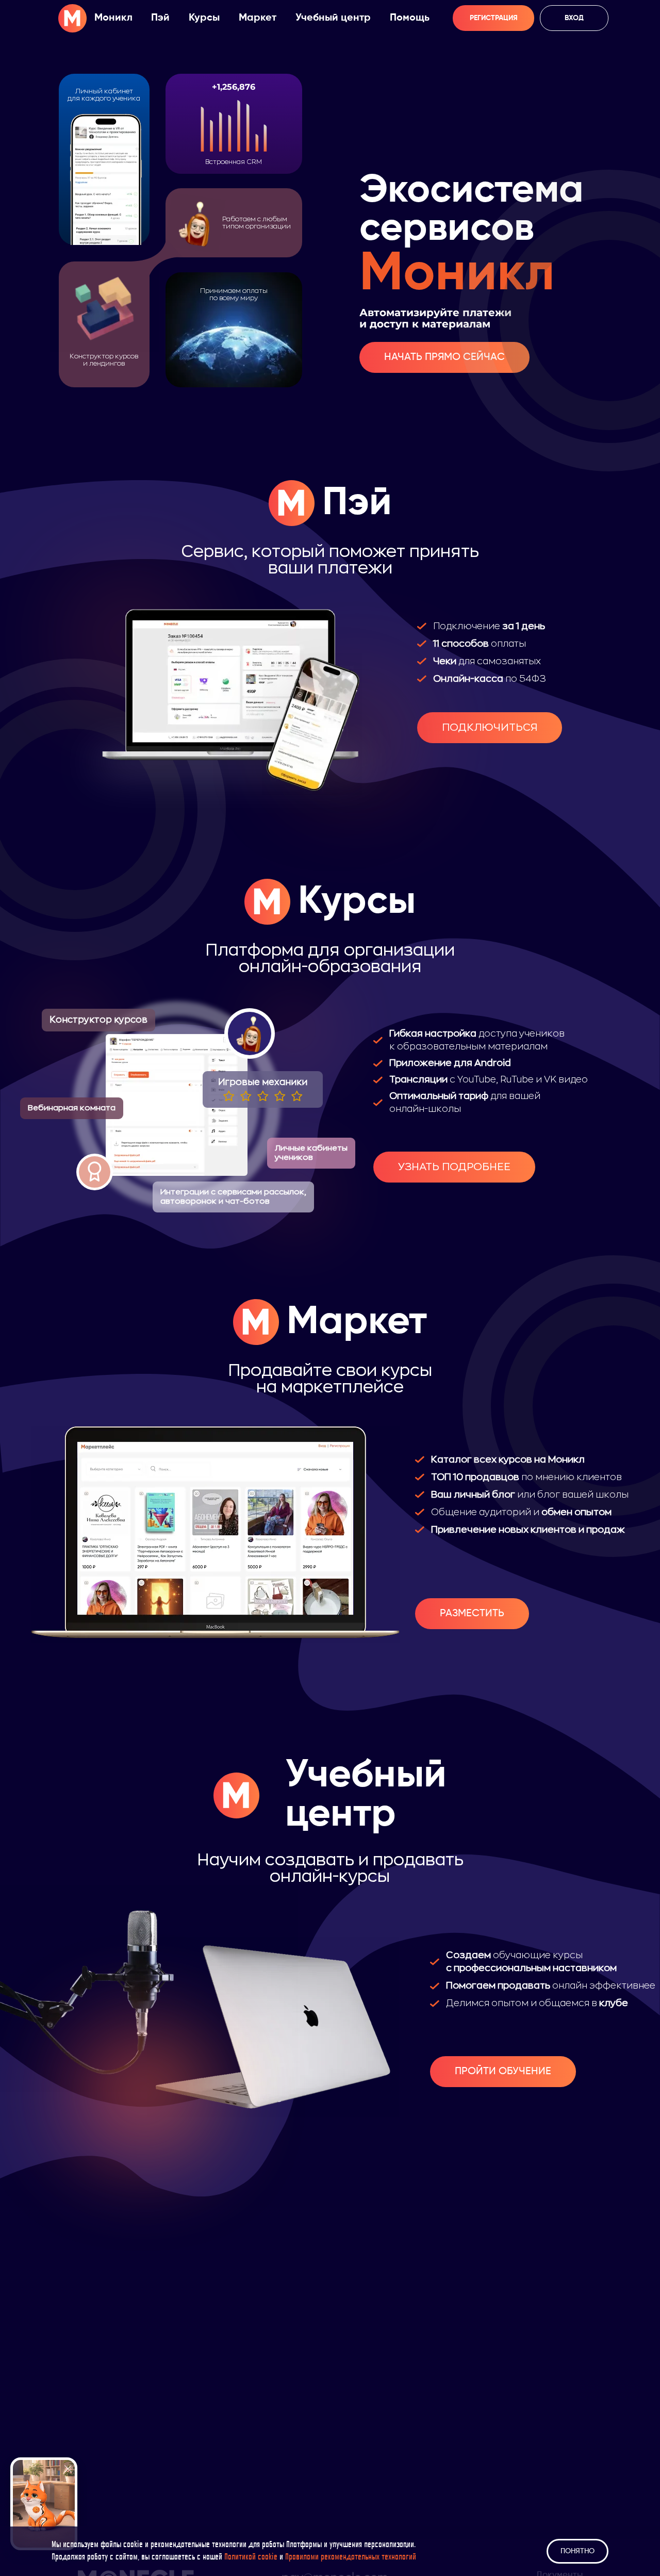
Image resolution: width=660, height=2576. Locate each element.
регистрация (494, 18)
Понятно (577, 2551)
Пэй (160, 18)
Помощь (410, 18)
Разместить (472, 1614)
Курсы (204, 18)
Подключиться (490, 727)
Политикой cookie (251, 2557)
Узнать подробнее (454, 1167)
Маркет (258, 18)
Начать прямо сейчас (444, 357)
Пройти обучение (503, 2072)
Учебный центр (333, 18)
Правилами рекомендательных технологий (351, 2557)
